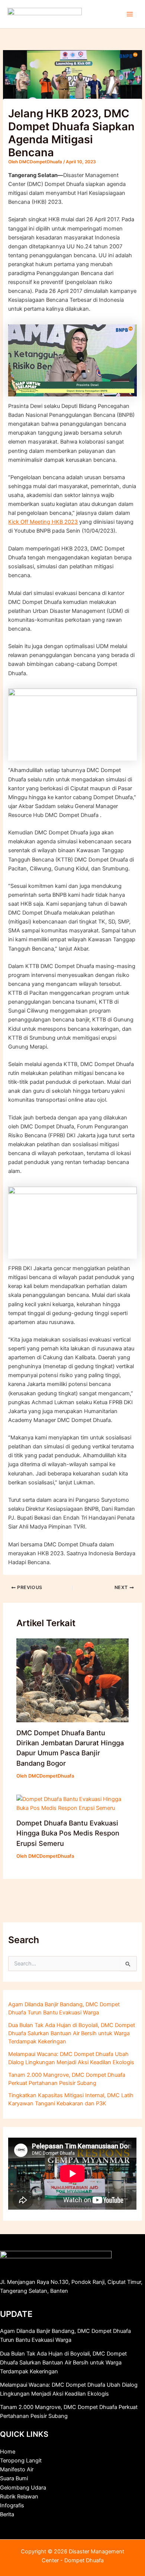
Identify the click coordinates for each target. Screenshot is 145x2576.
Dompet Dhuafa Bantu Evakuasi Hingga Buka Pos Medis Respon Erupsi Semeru (68, 1833)
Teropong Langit (21, 2461)
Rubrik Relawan (19, 2497)
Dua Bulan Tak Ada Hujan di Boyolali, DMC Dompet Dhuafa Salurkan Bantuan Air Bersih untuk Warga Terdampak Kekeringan (72, 2033)
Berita (7, 2514)
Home (8, 2452)
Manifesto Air (17, 2469)
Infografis (12, 2505)
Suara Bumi (14, 2478)
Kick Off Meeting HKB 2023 (43, 522)
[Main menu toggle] (130, 14)
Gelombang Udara (23, 2488)
